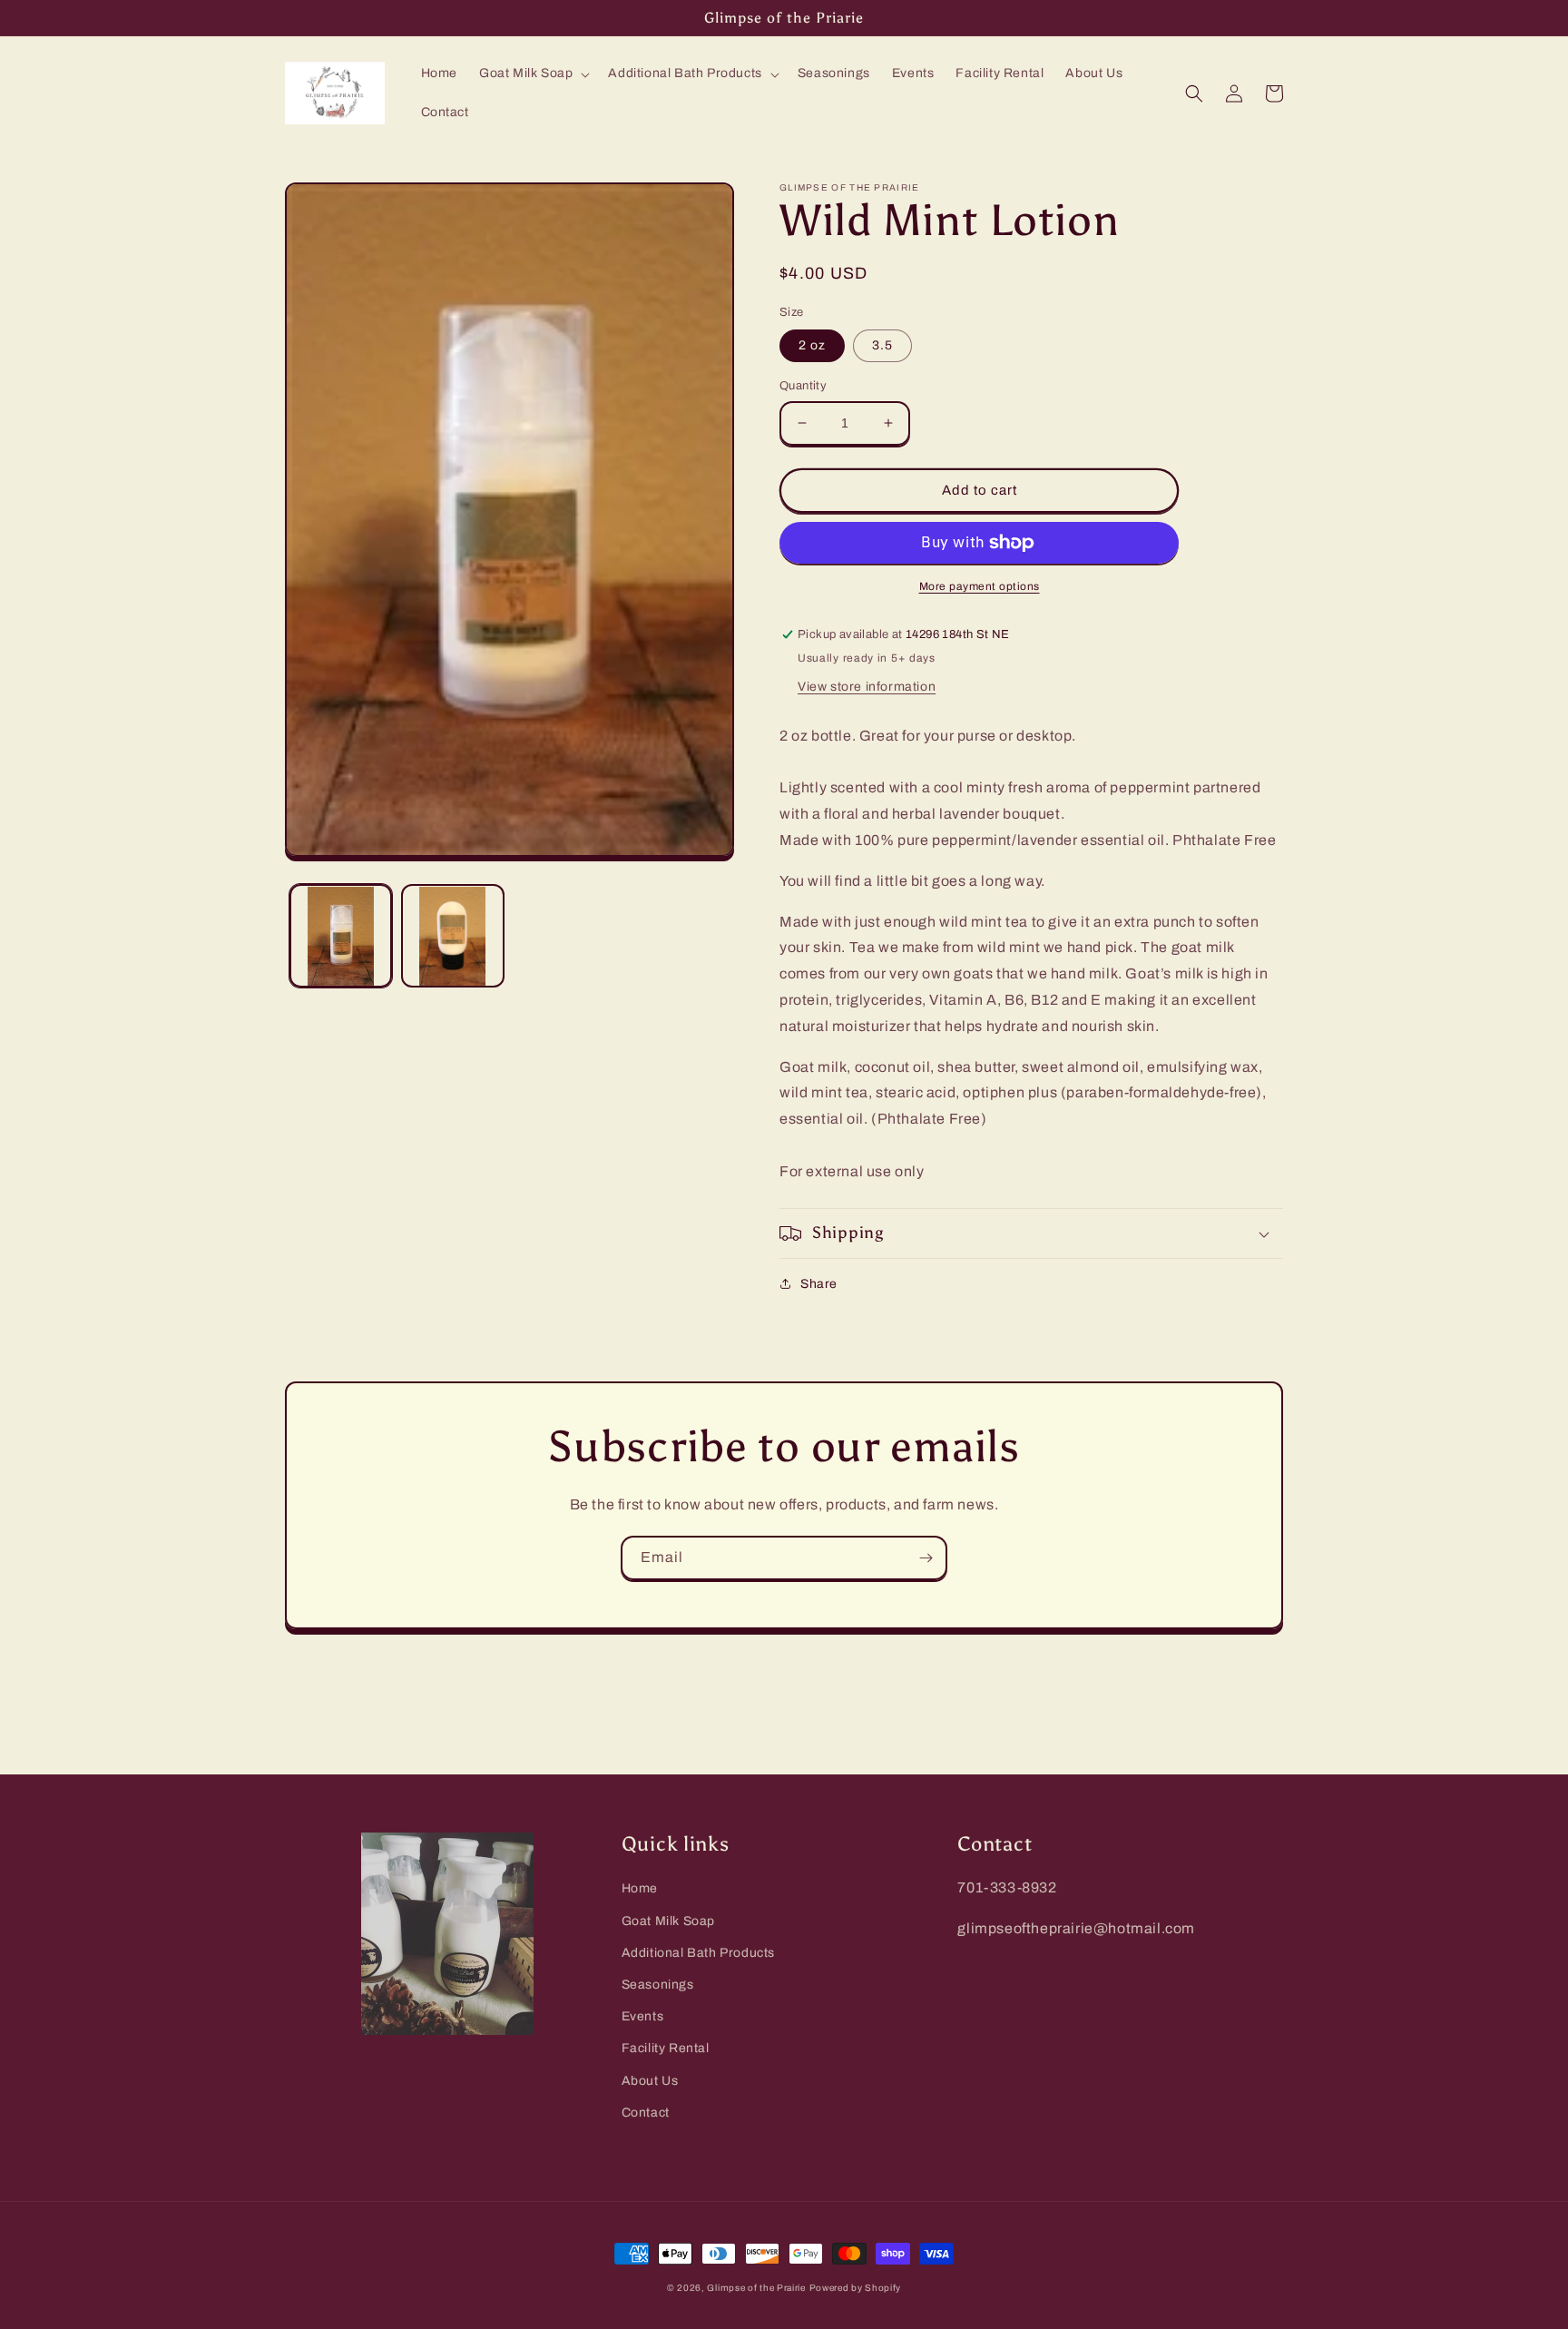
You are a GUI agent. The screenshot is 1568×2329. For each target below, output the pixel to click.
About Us (650, 2081)
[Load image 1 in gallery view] (341, 936)
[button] (533, 74)
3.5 (882, 345)
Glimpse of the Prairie (756, 2288)
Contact (646, 2113)
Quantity (803, 386)
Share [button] (819, 1284)
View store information (867, 687)
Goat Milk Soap (668, 1921)
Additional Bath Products (698, 1953)
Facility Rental (666, 2048)
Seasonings (658, 1985)
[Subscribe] (926, 1558)
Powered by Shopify (856, 2288)
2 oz (812, 345)
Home (640, 1888)
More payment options (980, 586)
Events (643, 2016)
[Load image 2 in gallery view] (452, 936)
